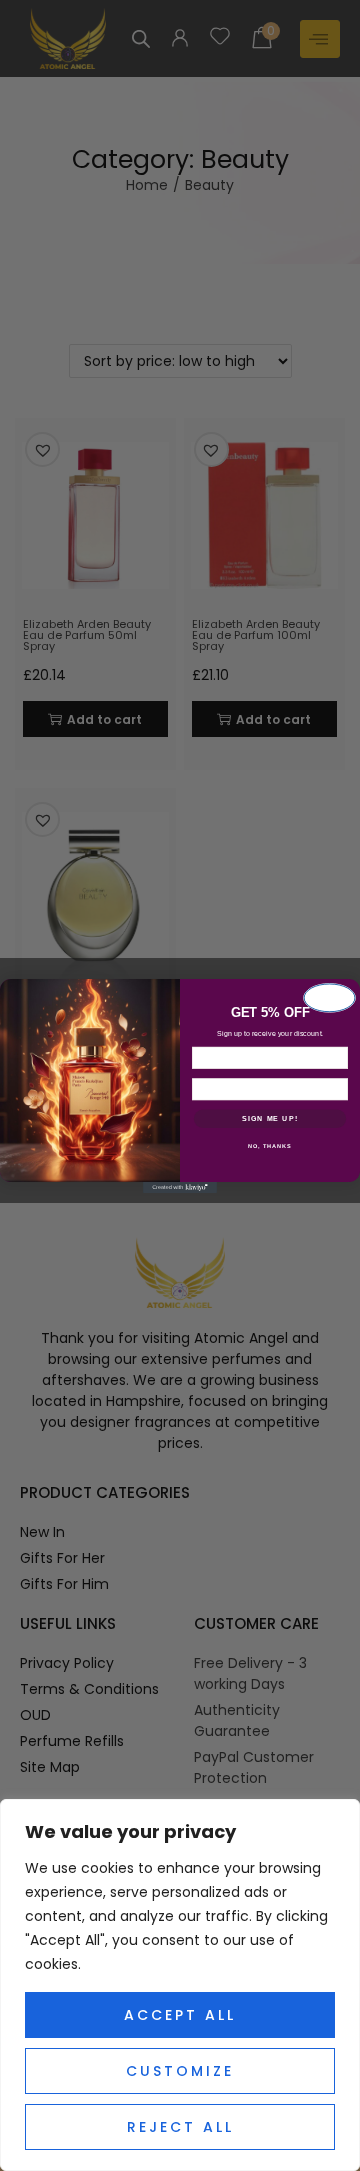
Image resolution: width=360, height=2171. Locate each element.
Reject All (180, 2127)
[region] (180, 1985)
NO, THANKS (270, 1146)
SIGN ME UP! (270, 1118)
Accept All (180, 2015)
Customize (180, 2071)
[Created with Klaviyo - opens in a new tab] (180, 1187)
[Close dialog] (330, 997)
